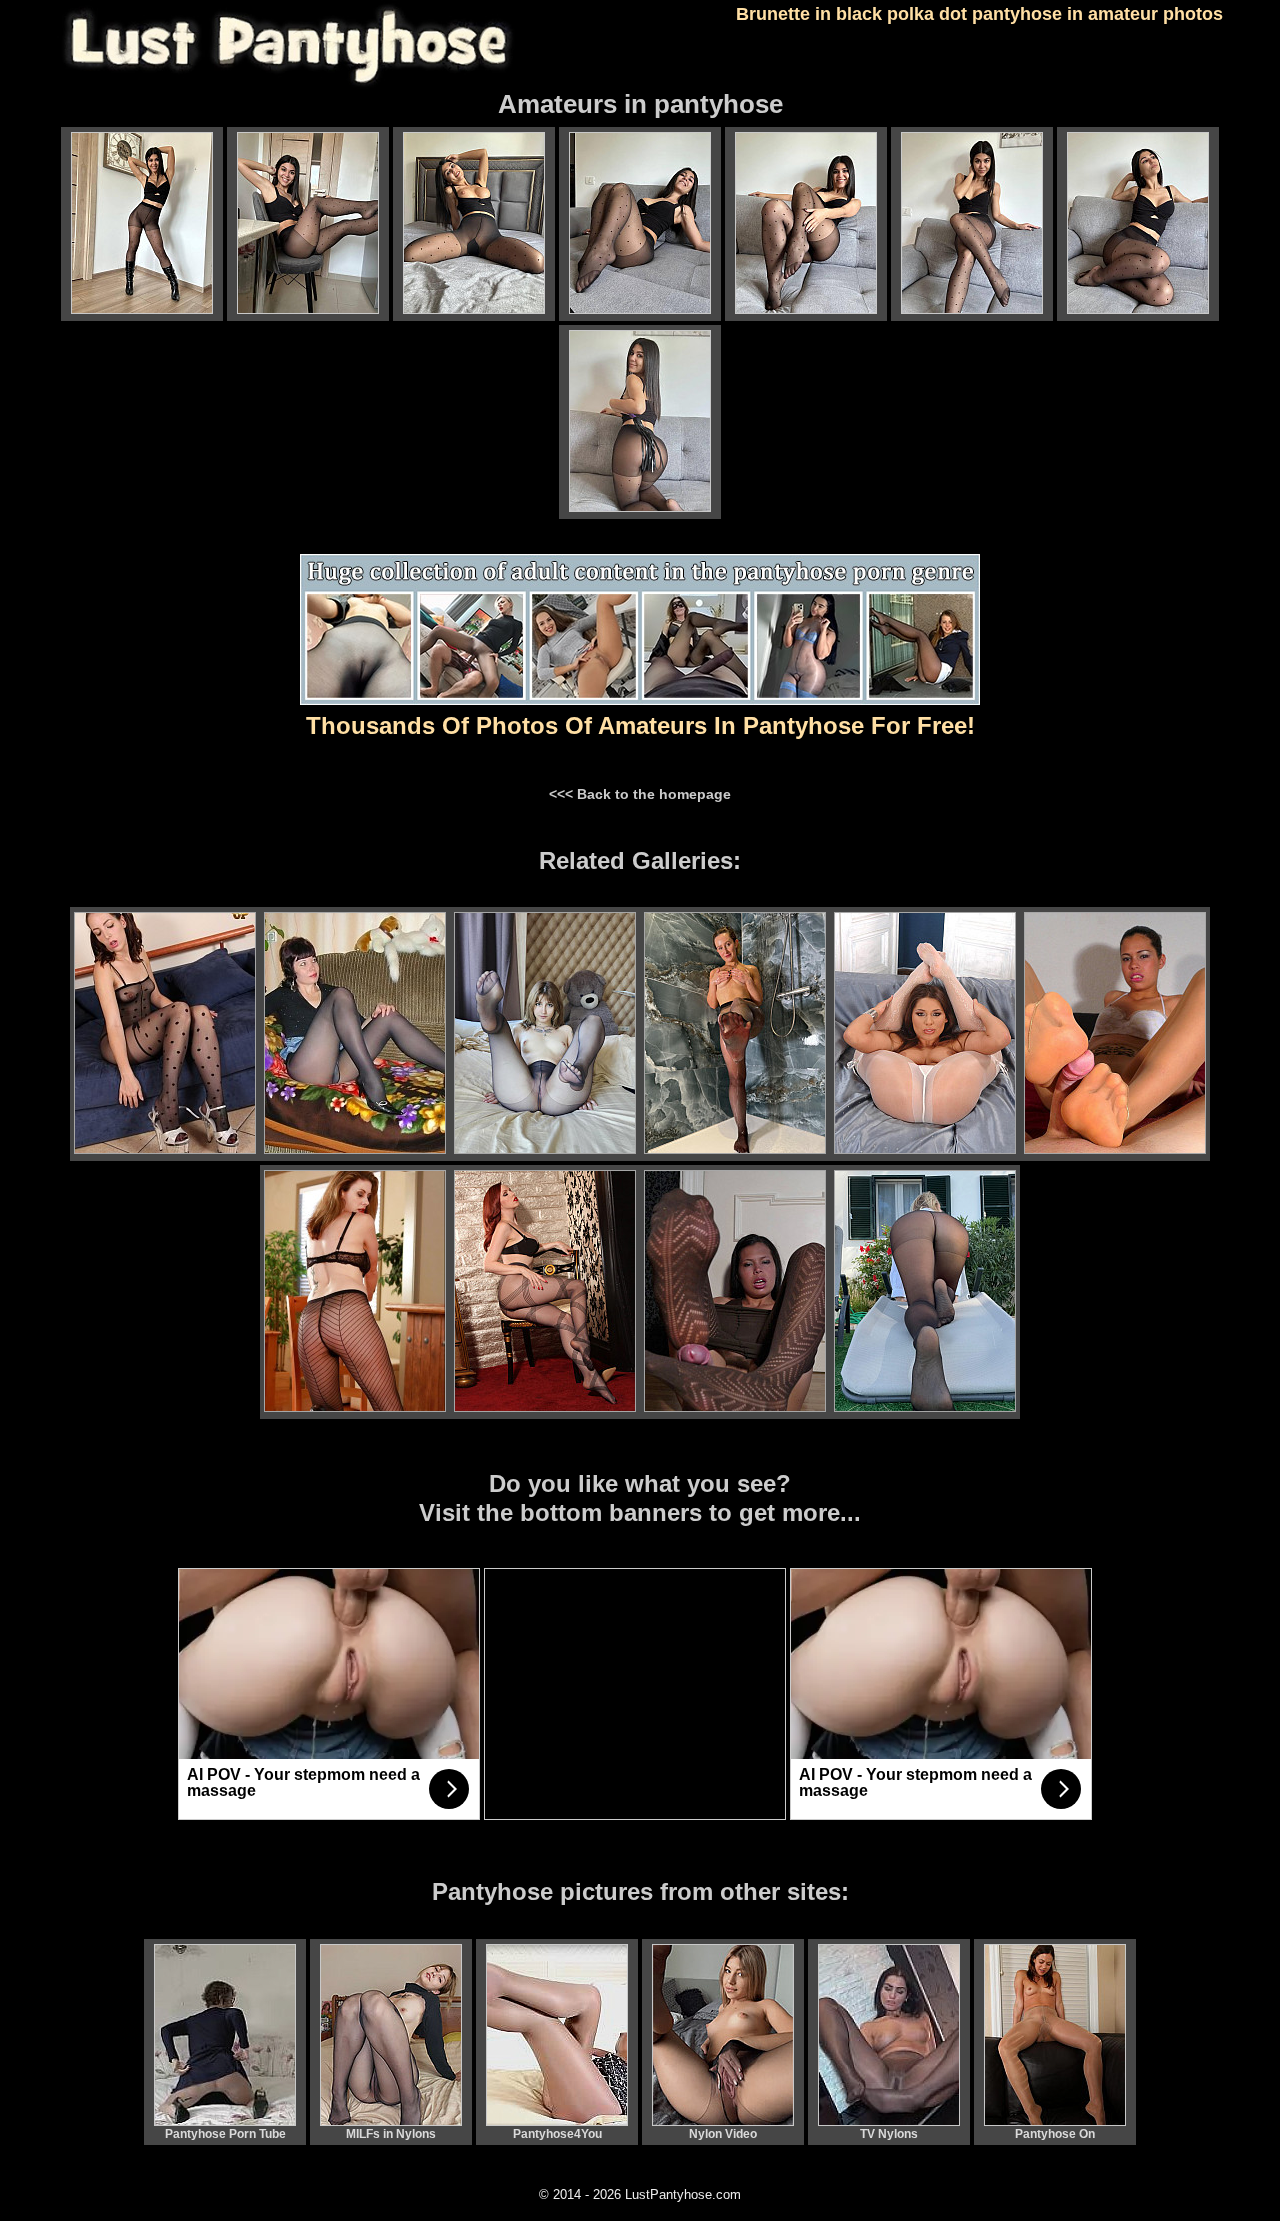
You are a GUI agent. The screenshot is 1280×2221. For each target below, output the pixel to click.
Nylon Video (723, 2134)
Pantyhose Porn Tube (225, 2134)
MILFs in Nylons (391, 2134)
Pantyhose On (1055, 2134)
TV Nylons (889, 2134)
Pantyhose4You (557, 2134)
